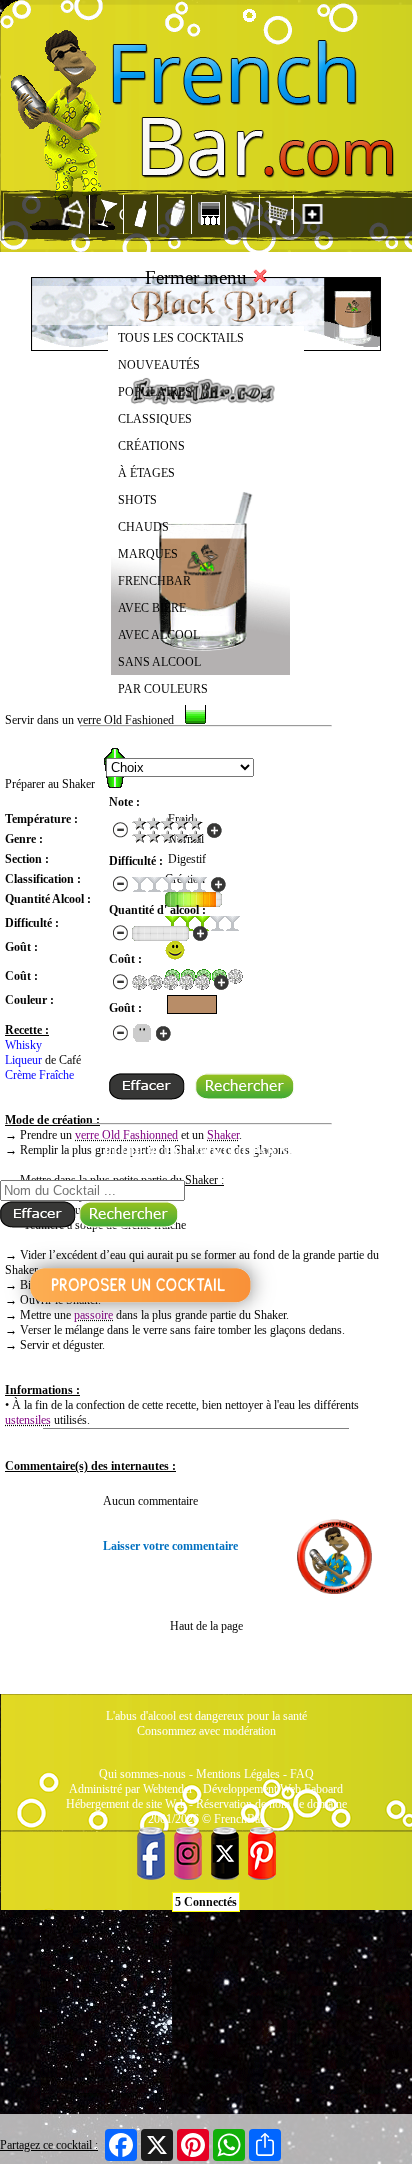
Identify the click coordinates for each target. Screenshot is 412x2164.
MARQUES (148, 554)
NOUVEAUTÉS (159, 365)
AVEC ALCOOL (159, 635)
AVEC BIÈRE (152, 608)
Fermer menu (198, 277)
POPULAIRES (155, 392)
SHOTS (137, 500)
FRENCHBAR (154, 581)
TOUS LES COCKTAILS (181, 338)
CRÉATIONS (151, 446)
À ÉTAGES (146, 473)
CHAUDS (143, 527)
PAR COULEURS (163, 689)
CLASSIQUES (155, 419)
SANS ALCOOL (159, 662)
